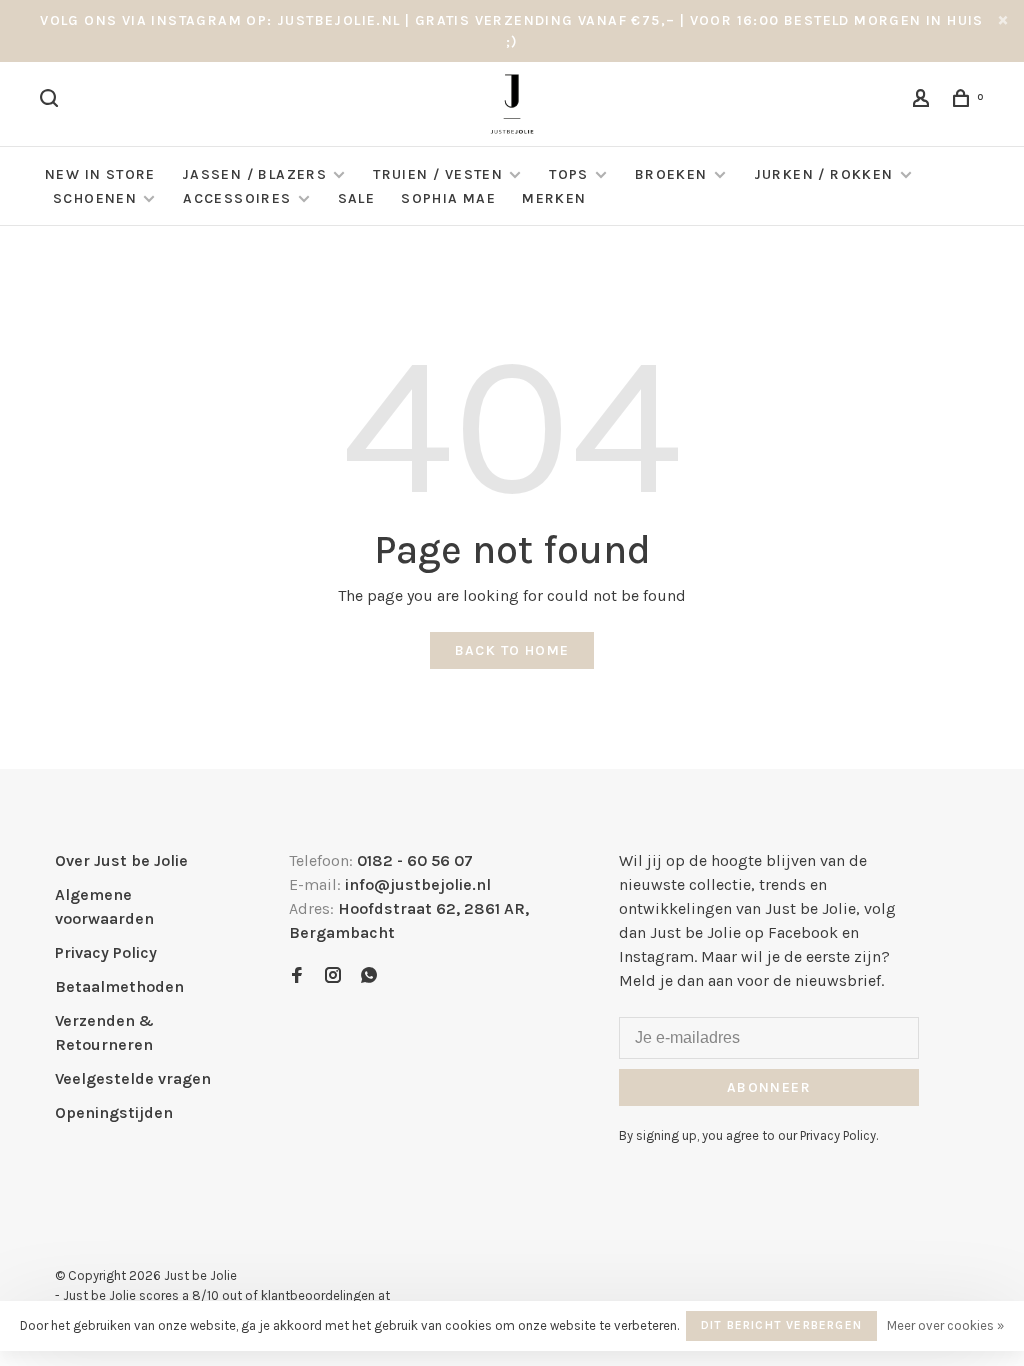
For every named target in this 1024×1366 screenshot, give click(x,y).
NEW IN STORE (100, 174)
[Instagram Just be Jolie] (333, 976)
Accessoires (237, 198)
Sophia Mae (448, 198)
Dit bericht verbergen (781, 1325)
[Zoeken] (52, 101)
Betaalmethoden (119, 986)
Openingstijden (114, 1112)
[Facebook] (297, 976)
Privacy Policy (106, 952)
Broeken (671, 174)
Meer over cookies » (945, 1325)
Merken (554, 198)
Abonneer (769, 1087)
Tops (569, 174)
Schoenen (95, 198)
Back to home (512, 650)
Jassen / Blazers (254, 174)
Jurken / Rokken (824, 174)
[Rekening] (924, 101)
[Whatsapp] (369, 976)
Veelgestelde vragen (133, 1078)
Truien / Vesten (438, 174)
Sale (357, 198)
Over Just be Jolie (121, 860)
